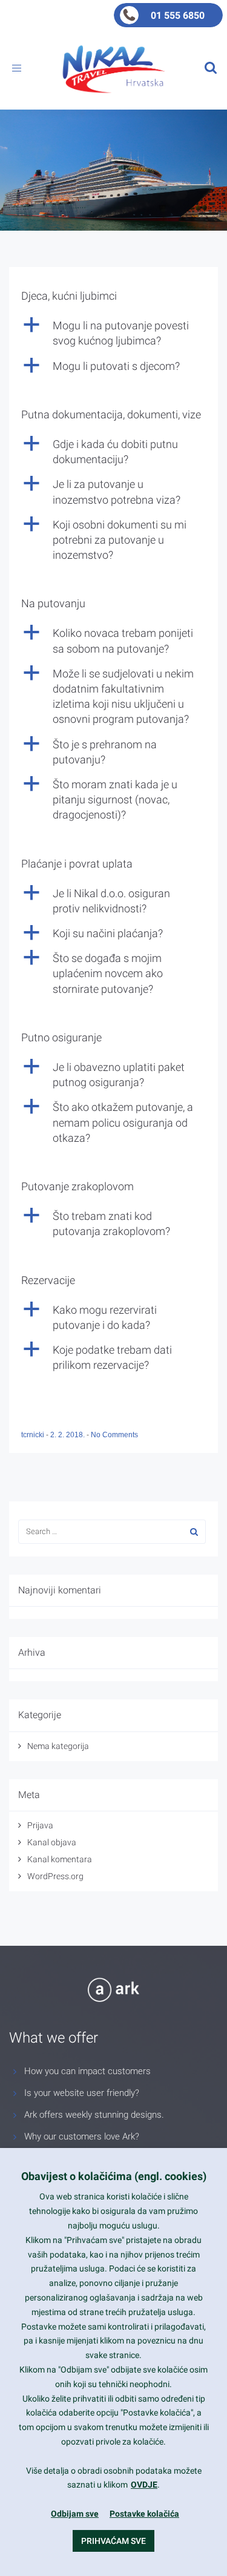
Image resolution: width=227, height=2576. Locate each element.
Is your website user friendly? (82, 2093)
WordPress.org (55, 1876)
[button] (113, 333)
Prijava (40, 1825)
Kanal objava (52, 1842)
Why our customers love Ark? (82, 2136)
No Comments (114, 1435)
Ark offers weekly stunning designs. (94, 2115)
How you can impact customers (87, 2071)
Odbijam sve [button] (75, 2514)
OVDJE (144, 2485)
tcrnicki (34, 1435)
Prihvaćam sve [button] (113, 2541)
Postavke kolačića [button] (144, 2514)
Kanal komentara (60, 1859)
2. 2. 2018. (68, 1435)
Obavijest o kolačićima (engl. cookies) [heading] (114, 2176)
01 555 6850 (178, 15)
